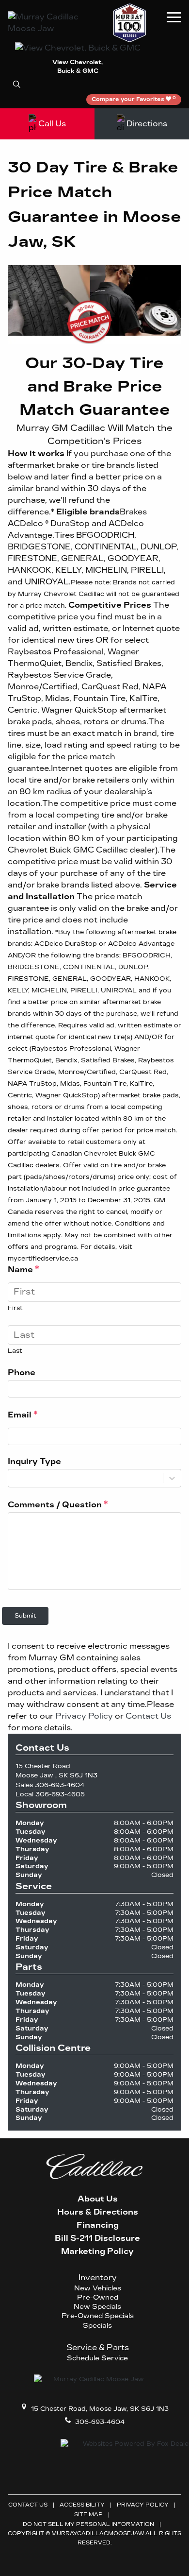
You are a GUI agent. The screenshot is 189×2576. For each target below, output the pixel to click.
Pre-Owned (98, 2298)
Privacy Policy (84, 1716)
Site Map (88, 2515)
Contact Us (148, 1716)
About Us (98, 2199)
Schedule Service (97, 2358)
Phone (22, 1373)
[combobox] (14, 1478)
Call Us (52, 124)
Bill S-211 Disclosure (97, 2238)
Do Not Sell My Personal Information (88, 2524)
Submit (25, 1616)
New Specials (97, 2307)
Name (24, 1269)
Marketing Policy (97, 2252)
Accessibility (82, 2505)
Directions (147, 124)
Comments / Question (58, 1504)
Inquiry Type (34, 1461)
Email (23, 1415)
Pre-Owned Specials (98, 2316)
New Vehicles (98, 2288)
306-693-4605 (60, 1794)
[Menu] (174, 17)
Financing (98, 2225)
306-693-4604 (60, 1785)
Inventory (98, 2277)
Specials (97, 2326)
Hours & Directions (98, 2212)
